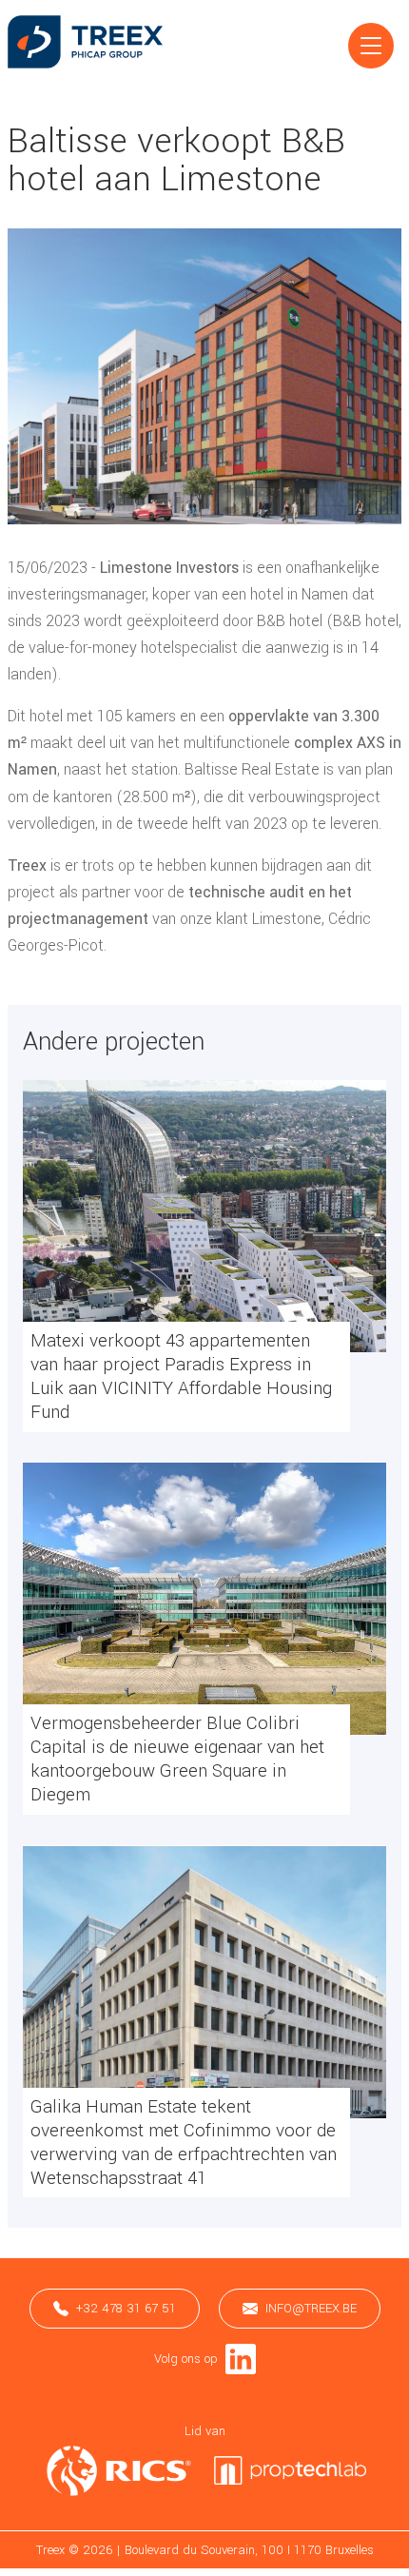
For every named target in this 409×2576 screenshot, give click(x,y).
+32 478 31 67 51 (126, 2308)
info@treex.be (311, 2308)
